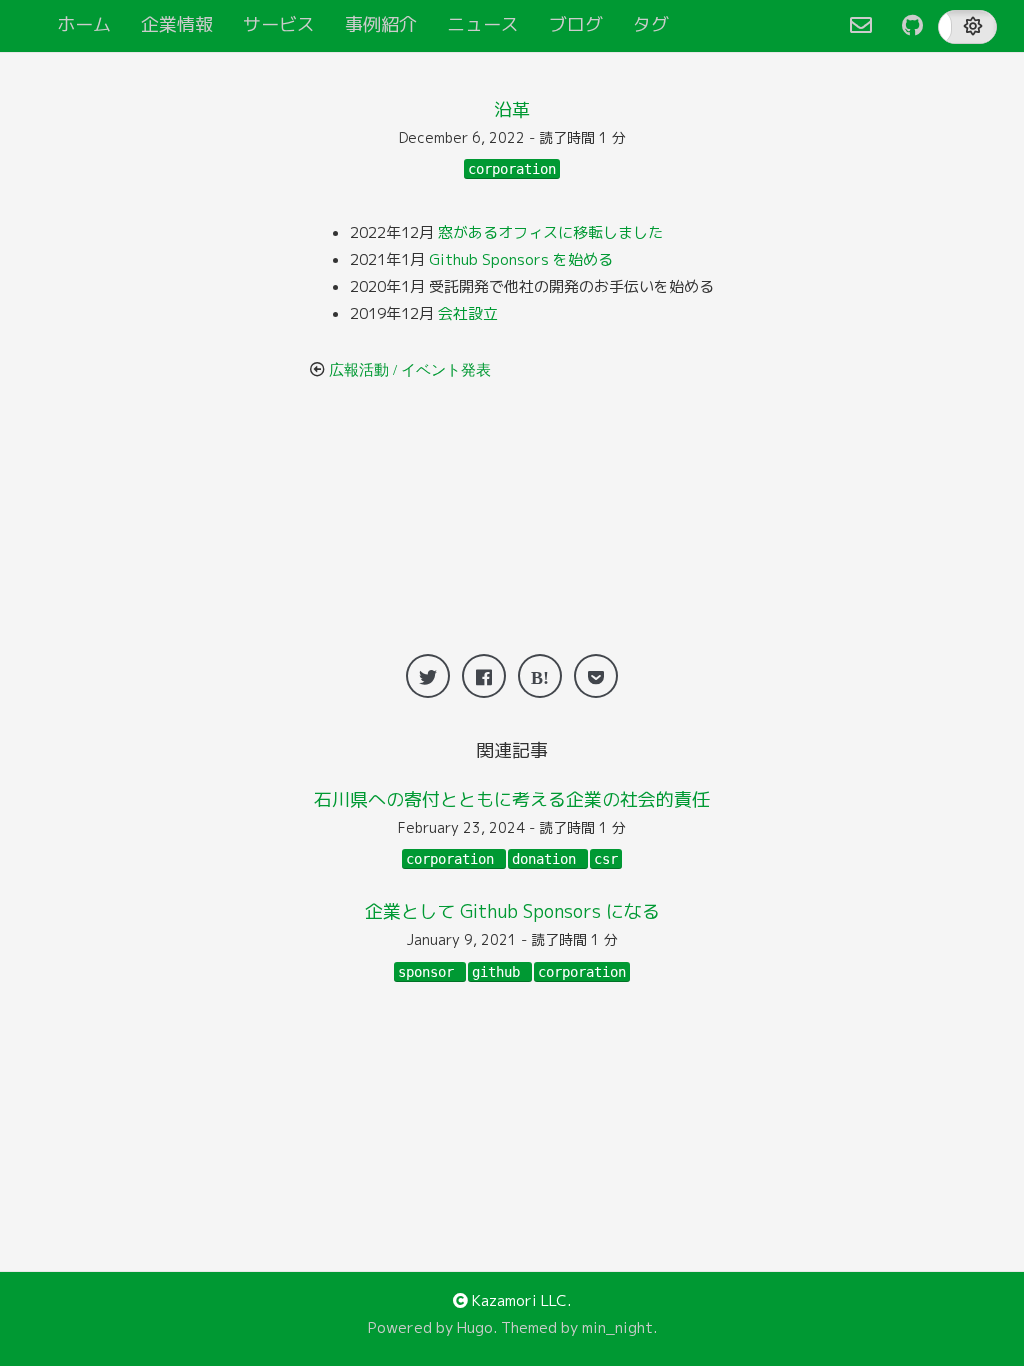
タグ (651, 24)
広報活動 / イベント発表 (410, 369)
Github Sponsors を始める (521, 259)
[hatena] (540, 676)
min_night (617, 1327)
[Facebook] (484, 676)
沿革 (512, 109)
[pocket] (596, 676)
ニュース (483, 24)
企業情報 (177, 24)
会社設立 (468, 313)
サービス (279, 24)
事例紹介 (381, 24)
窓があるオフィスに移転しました (550, 232)
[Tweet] (428, 676)
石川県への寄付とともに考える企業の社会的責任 (512, 799)
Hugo (475, 1327)
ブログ (576, 24)
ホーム (84, 24)
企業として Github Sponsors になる (512, 911)
